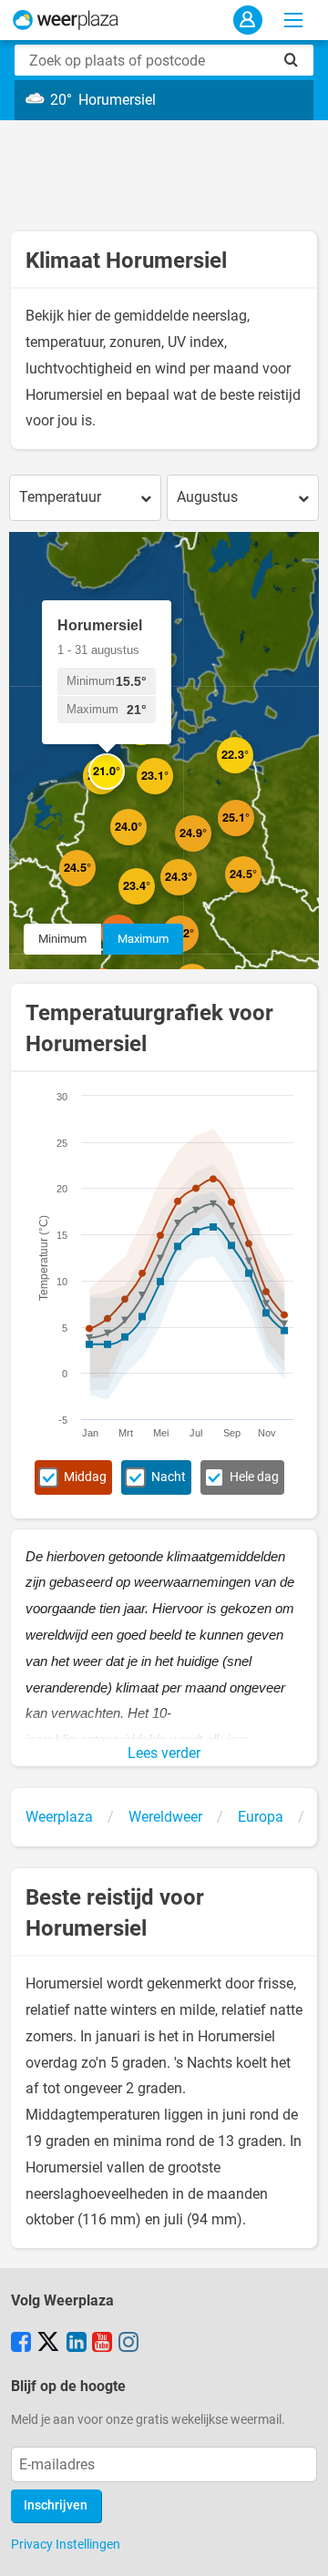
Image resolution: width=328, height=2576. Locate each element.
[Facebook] (21, 2344)
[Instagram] (128, 2344)
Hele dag (254, 1477)
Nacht (169, 1477)
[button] (96, 886)
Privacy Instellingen (66, 2544)
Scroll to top (299, 2547)
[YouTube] (102, 2344)
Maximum (143, 939)
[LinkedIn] (77, 2344)
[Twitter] (48, 2344)
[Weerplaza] (66, 20)
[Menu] (293, 20)
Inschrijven (56, 2505)
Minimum (62, 939)
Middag (85, 1477)
